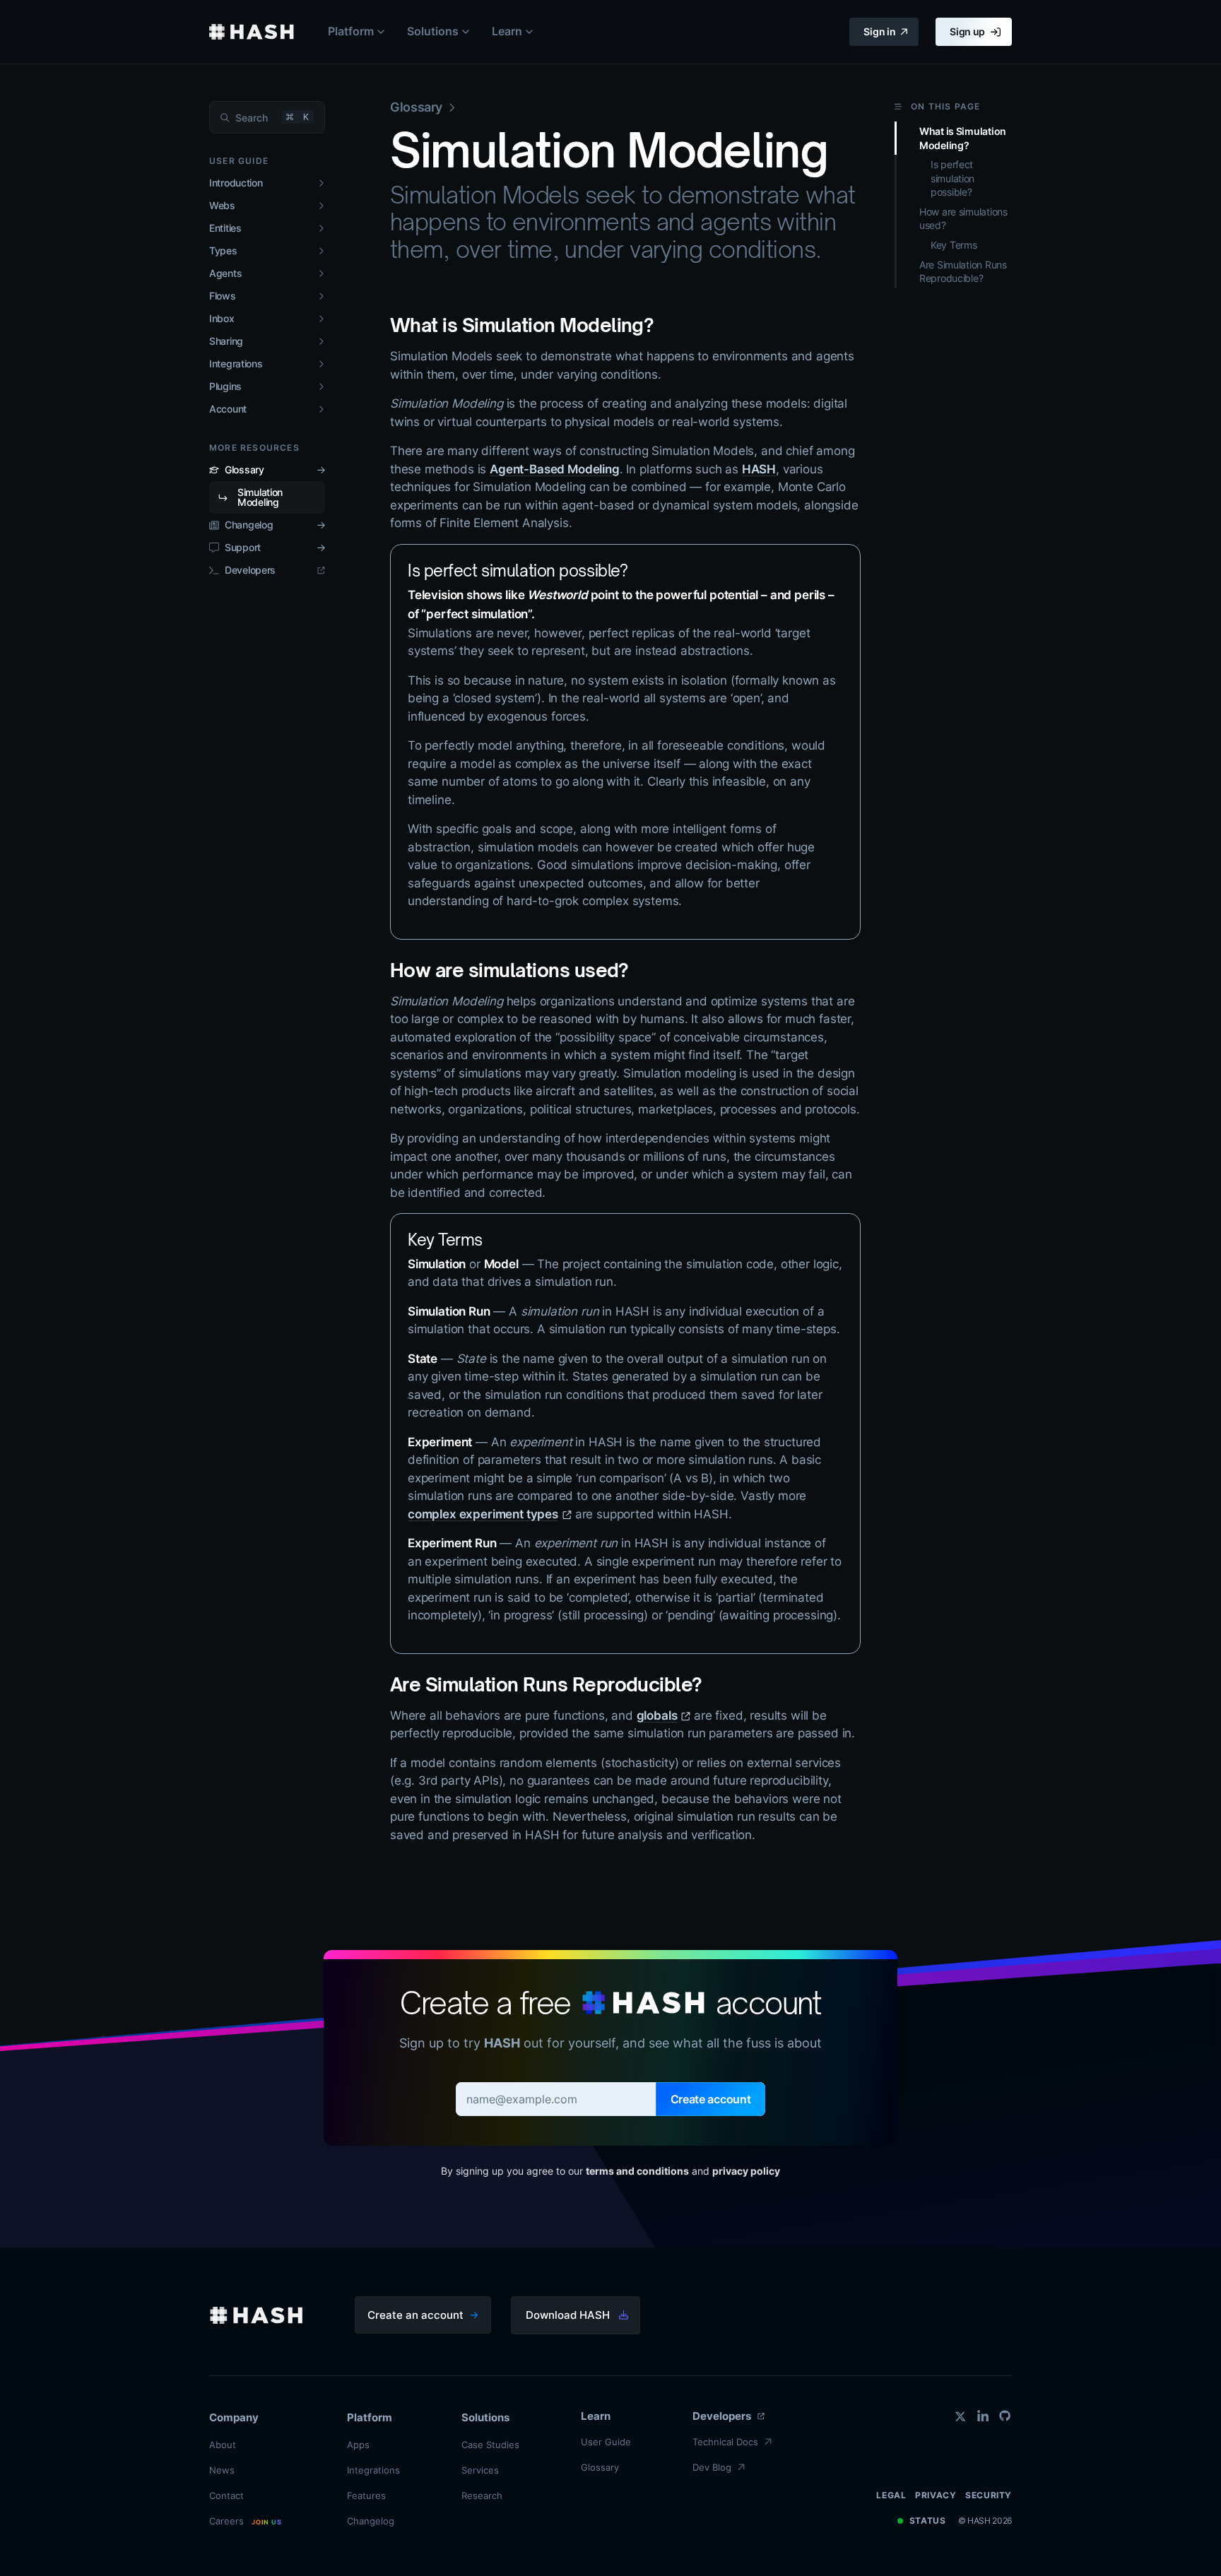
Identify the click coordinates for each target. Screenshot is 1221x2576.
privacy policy (746, 2171)
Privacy (936, 2495)
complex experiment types (483, 1514)
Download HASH (568, 2315)
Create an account (415, 2315)
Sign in (879, 31)
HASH (759, 469)
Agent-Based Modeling (555, 469)
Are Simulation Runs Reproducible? (546, 1684)
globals (657, 1715)
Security (989, 2495)
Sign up (967, 31)
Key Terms (445, 1240)
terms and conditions (637, 2171)
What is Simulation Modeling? (521, 325)
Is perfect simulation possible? (518, 571)
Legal (891, 2495)
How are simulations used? (509, 970)
